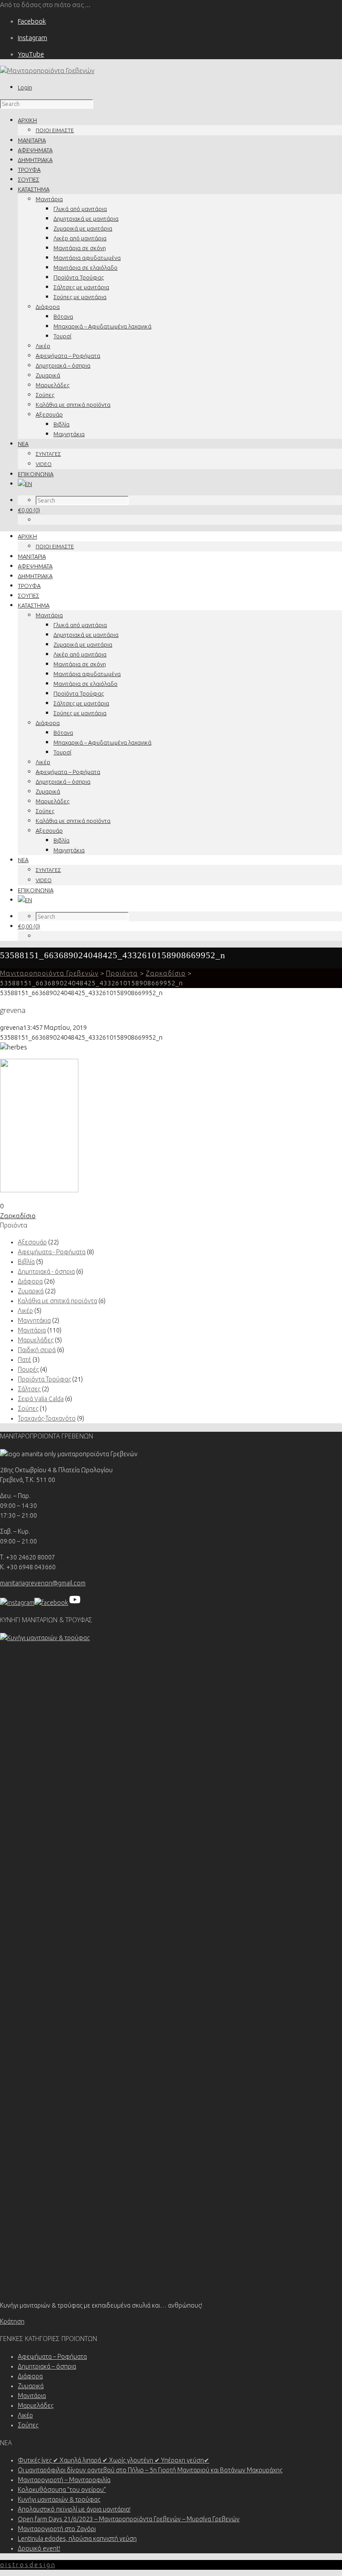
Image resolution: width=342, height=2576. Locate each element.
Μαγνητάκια (69, 434)
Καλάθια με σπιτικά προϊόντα (73, 405)
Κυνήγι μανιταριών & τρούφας (59, 2499)
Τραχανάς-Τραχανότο (47, 1418)
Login (25, 87)
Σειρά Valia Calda (41, 1399)
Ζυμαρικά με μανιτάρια (83, 228)
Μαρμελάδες (53, 385)
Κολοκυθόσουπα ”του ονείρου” (62, 2490)
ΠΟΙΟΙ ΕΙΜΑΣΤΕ (55, 130)
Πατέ (24, 1360)
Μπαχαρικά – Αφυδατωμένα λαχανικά (102, 326)
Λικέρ (43, 346)
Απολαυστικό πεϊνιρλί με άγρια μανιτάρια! (74, 2509)
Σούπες (45, 395)
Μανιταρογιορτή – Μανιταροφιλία (64, 2480)
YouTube (31, 54)
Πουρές (28, 1369)
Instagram (33, 38)
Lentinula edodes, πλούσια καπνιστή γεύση (77, 2539)
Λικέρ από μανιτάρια (80, 238)
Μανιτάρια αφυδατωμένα (87, 258)
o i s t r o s (27, 2565)
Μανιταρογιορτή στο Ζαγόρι (57, 2529)
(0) (29, 510)
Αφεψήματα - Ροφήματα (52, 1252)
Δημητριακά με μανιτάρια (86, 219)
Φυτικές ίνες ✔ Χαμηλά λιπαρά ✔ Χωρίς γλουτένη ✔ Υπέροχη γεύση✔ (114, 2460)
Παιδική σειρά (37, 1350)
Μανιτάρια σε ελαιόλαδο (85, 267)
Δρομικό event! (39, 2548)
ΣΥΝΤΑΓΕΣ (48, 454)
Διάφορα (48, 307)
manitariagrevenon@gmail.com (43, 1583)
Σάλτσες (29, 1389)
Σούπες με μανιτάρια (80, 297)
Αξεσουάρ (49, 414)
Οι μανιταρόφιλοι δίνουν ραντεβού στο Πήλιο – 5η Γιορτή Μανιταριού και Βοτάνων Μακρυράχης (150, 2470)
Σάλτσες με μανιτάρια (81, 287)
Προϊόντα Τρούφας (79, 277)
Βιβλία (61, 424)
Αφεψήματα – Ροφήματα (68, 356)
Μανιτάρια (49, 199)
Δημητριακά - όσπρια (46, 1272)
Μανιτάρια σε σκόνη (80, 248)
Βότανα (63, 316)
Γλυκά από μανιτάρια (80, 209)
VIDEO (44, 464)
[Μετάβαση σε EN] (25, 484)
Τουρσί (62, 336)
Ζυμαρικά (48, 375)
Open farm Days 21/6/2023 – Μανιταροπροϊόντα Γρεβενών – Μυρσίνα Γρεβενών (129, 2519)
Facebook (32, 21)
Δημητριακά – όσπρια (63, 365)
